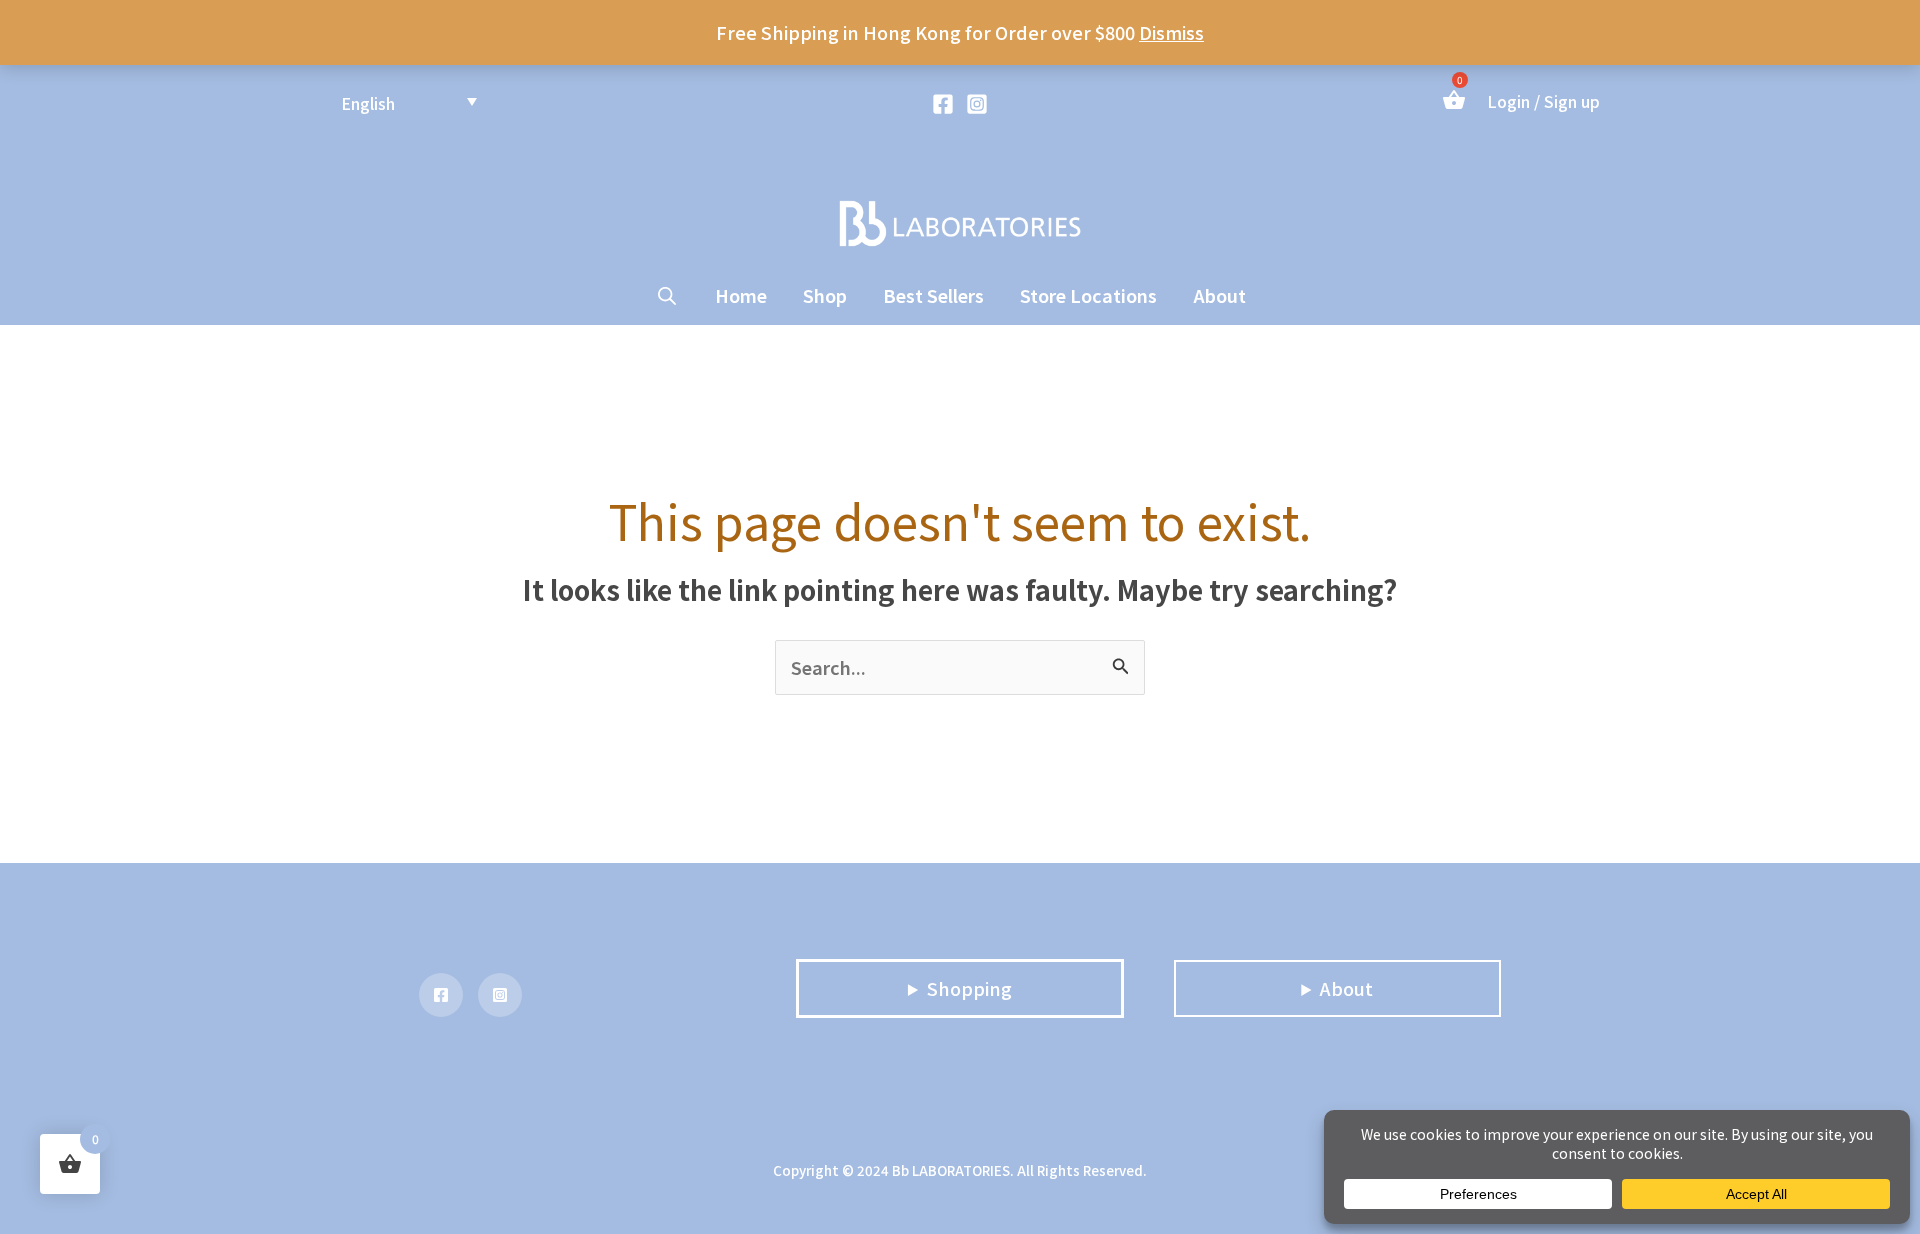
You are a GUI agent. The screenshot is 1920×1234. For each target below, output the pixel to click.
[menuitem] (409, 101)
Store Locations (1088, 295)
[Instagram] (977, 104)
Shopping (969, 988)
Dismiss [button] (1171, 32)
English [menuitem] (368, 102)
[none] (409, 101)
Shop (825, 295)
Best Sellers (933, 295)
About (1219, 295)
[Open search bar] (667, 295)
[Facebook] (943, 104)
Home (741, 295)
